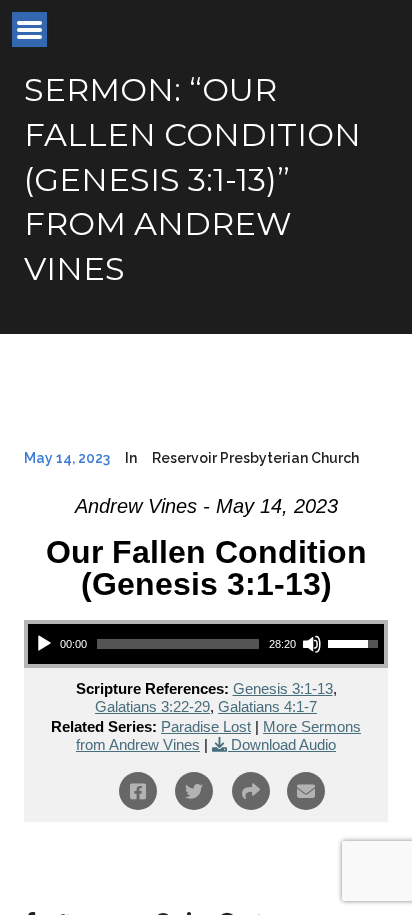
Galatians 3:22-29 (152, 706)
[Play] (44, 644)
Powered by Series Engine (206, 862)
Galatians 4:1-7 (267, 706)
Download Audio (283, 744)
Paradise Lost (206, 726)
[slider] (178, 644)
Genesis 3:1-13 (283, 688)
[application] (206, 644)
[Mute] (312, 644)
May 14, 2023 (67, 458)
